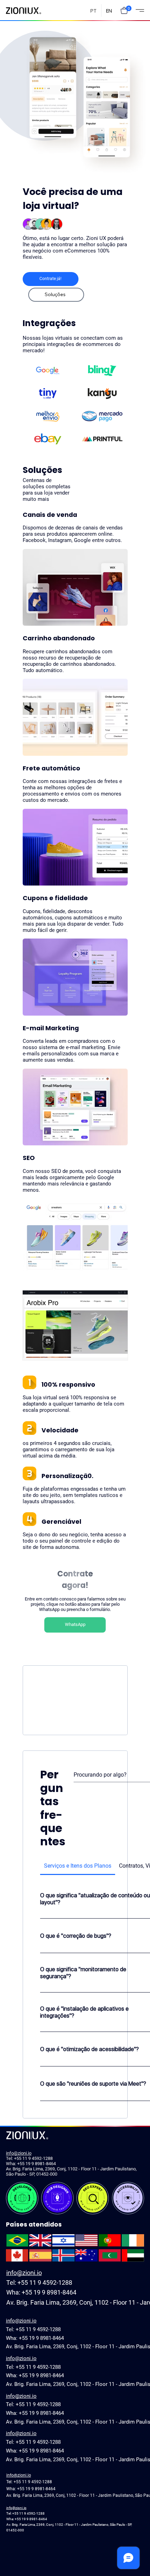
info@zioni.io (19, 2153)
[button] (124, 10)
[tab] (78, 1866)
